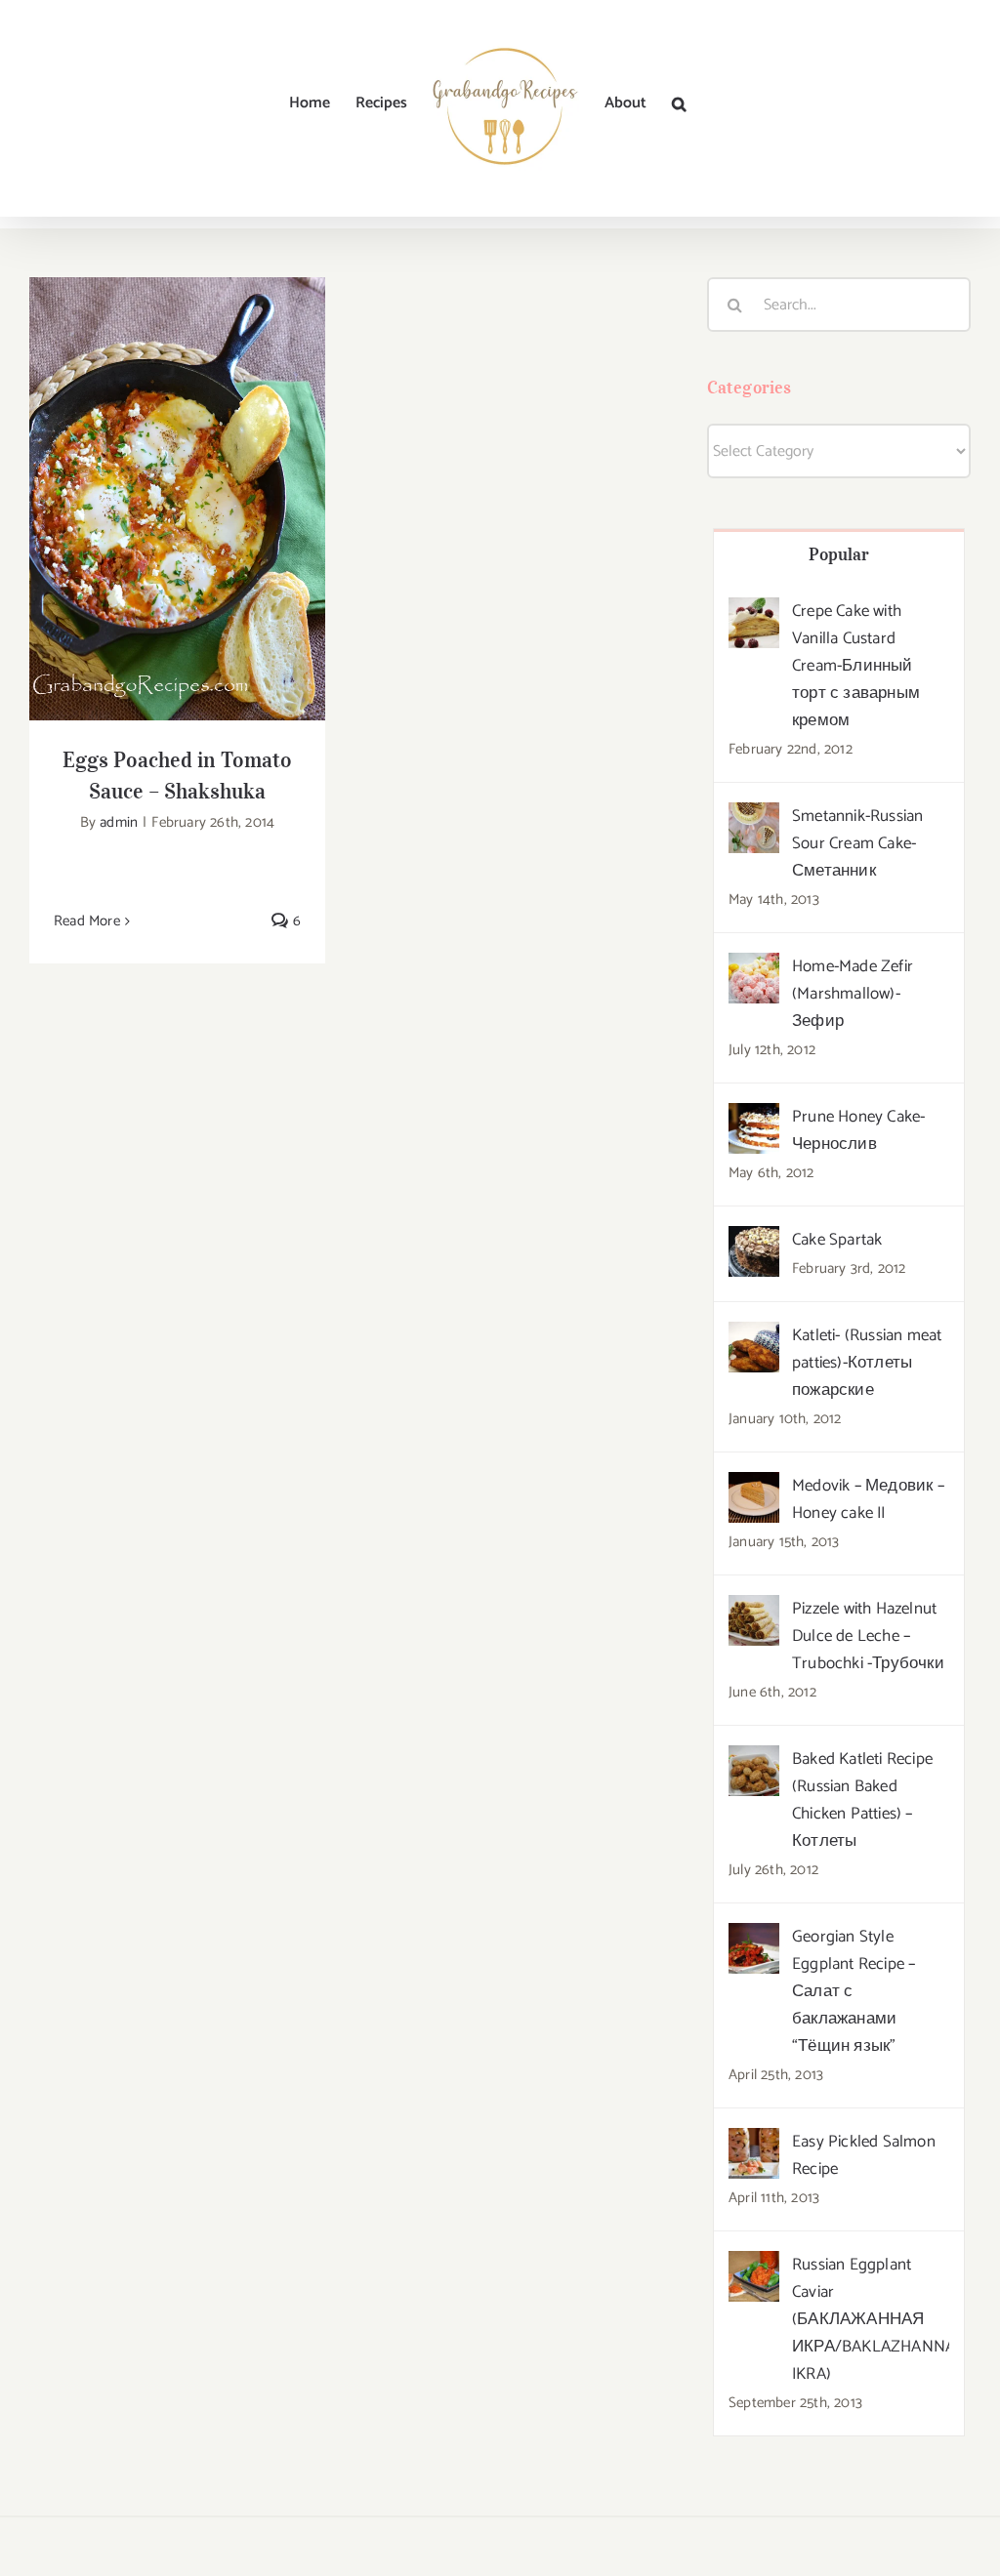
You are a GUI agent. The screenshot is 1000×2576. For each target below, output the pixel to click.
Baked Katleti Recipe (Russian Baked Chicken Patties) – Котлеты (862, 1800)
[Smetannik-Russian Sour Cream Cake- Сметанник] (754, 817)
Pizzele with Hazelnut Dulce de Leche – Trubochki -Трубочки (868, 1636)
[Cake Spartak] (754, 1241)
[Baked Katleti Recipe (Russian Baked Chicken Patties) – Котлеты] (754, 1760)
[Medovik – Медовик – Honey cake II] (754, 1487)
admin (119, 822)
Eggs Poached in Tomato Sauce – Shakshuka (177, 468)
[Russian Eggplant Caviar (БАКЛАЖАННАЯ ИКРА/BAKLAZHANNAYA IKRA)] (754, 2266)
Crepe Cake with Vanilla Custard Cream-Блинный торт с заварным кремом (856, 666)
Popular (839, 554)
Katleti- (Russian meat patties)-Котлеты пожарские (867, 1363)
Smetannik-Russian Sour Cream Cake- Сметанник (857, 843)
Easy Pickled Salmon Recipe (864, 2155)
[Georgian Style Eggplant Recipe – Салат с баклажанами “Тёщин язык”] (754, 1938)
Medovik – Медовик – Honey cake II (868, 1499)
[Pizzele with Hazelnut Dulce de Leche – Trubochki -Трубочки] (754, 1610)
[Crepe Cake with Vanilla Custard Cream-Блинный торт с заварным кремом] (754, 612)
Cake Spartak (837, 1240)
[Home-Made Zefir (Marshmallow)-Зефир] (754, 967)
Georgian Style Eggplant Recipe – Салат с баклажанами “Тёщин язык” (854, 1991)
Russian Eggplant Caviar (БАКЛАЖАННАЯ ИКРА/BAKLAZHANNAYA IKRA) (871, 2319)
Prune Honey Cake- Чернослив (858, 1130)
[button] (679, 103)
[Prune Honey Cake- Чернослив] (754, 1118)
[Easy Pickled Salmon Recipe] (754, 2143)
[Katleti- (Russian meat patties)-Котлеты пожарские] (754, 1336)
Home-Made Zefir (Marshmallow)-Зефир (853, 994)
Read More (87, 921)
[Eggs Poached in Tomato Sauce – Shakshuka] (177, 499)
